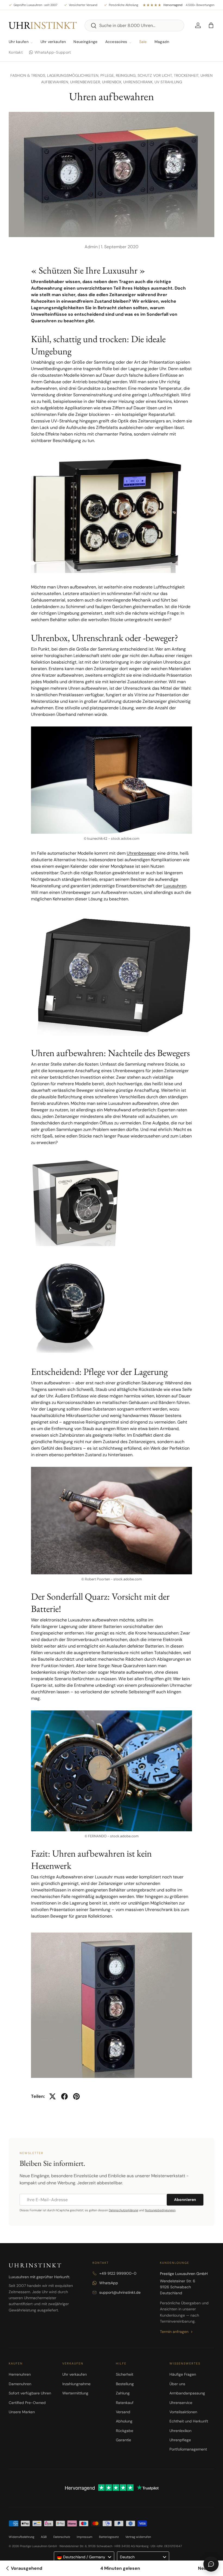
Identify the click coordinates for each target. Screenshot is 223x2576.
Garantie (123, 2440)
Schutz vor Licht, (156, 75)
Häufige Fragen (183, 2374)
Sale (143, 42)
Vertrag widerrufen (138, 2537)
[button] (211, 25)
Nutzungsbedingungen (160, 2210)
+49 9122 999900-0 (118, 2273)
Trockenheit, (187, 75)
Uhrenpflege (180, 2440)
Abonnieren (185, 2200)
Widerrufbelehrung (21, 2537)
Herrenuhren (20, 2374)
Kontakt (16, 52)
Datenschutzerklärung (123, 2210)
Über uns (177, 2384)
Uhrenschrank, (139, 82)
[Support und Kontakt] (211, 2564)
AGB (44, 2537)
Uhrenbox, (113, 82)
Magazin (162, 42)
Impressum (85, 2537)
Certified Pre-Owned (27, 2403)
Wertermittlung (75, 2393)
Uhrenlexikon (180, 2431)
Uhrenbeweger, (86, 82)
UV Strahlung (168, 82)
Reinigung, (127, 75)
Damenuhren (20, 2384)
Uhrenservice (181, 2403)
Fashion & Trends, (29, 75)
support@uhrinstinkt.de (120, 2292)
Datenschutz (62, 2537)
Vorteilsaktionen (183, 2412)
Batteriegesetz (109, 2537)
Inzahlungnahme (76, 2384)
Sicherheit (125, 2374)
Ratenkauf (125, 2403)
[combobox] (134, 25)
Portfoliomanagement (188, 2449)
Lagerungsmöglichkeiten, (74, 75)
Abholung (124, 2421)
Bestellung (125, 2384)
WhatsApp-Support (53, 52)
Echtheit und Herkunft (189, 2421)
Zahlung (123, 2393)
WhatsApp (109, 2283)
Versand (123, 2412)
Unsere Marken (22, 2412)
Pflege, (108, 75)
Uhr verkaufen (53, 42)
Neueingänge (85, 42)
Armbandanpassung (187, 2393)
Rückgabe (125, 2431)
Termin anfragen (174, 2332)
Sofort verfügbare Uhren (30, 2393)
